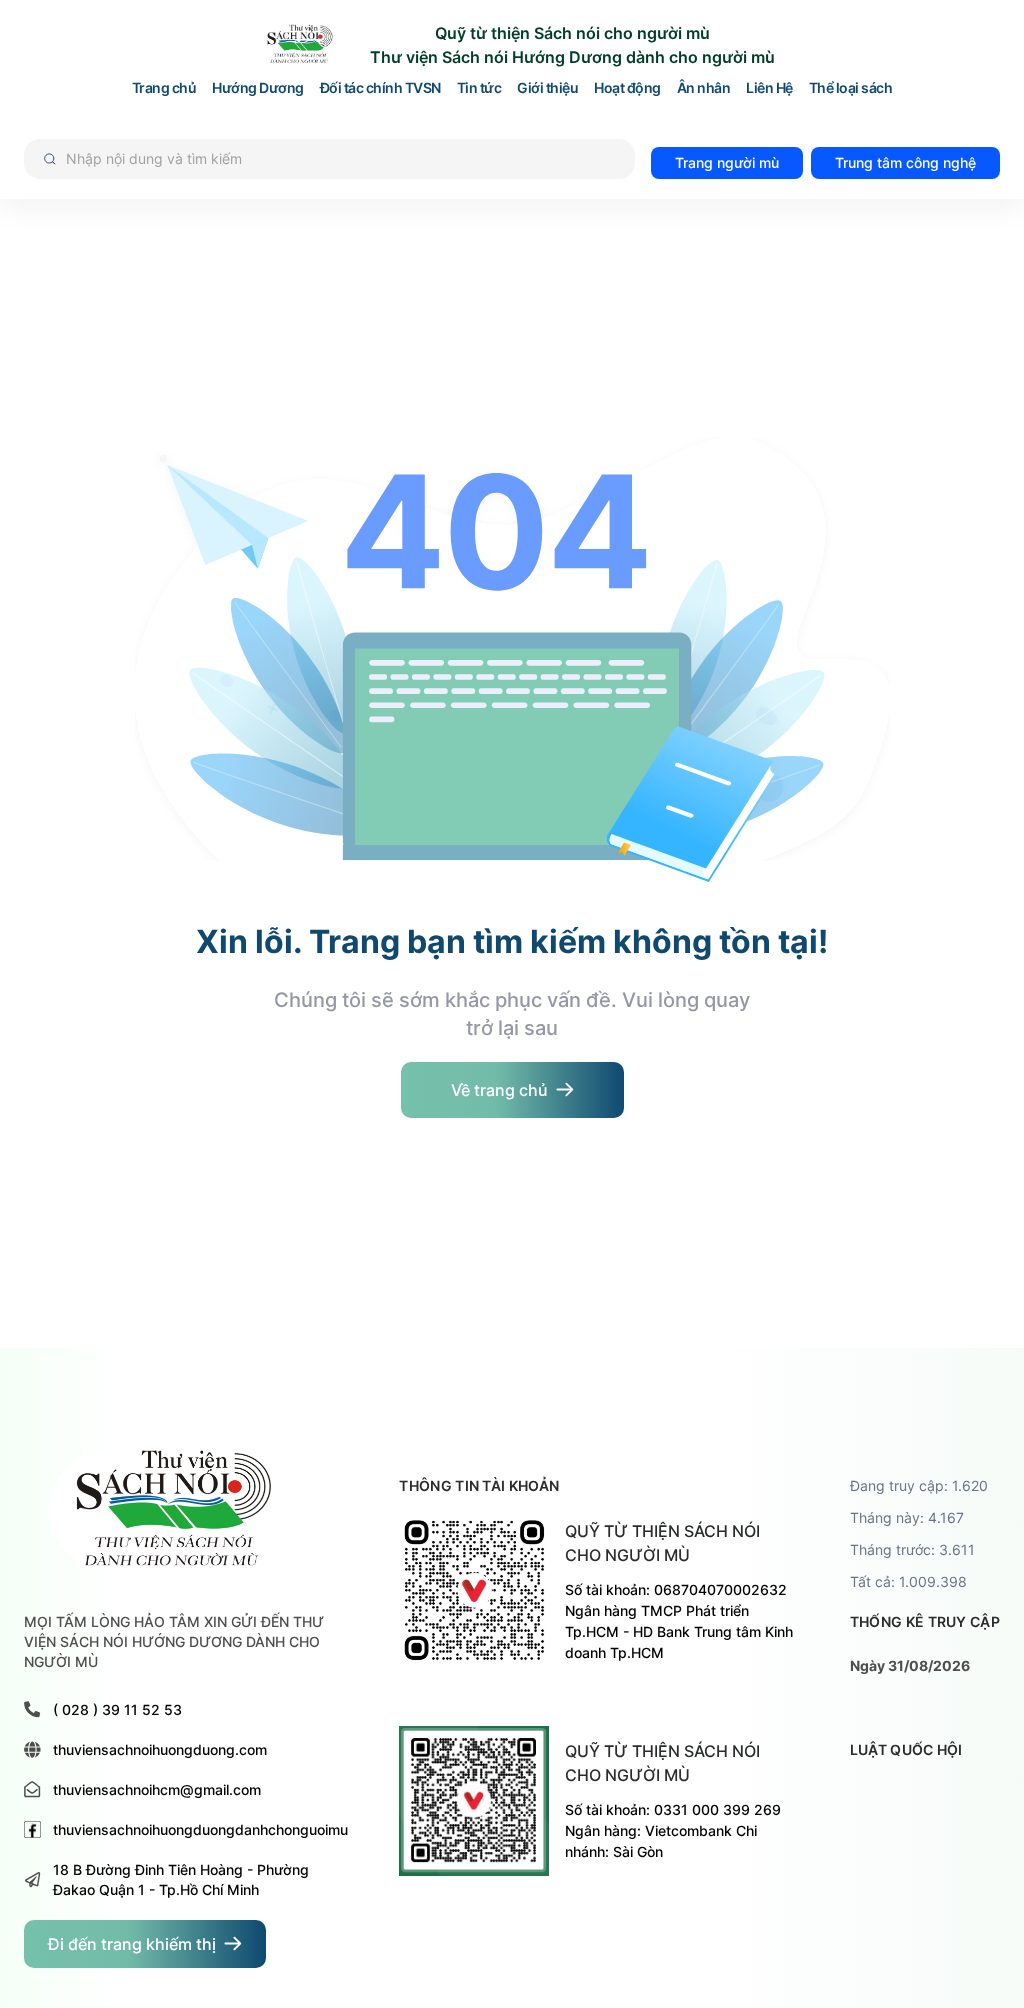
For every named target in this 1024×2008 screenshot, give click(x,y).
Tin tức (479, 88)
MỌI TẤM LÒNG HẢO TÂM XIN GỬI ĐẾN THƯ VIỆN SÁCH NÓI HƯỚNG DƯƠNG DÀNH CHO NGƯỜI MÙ (174, 1641)
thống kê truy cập (925, 1621)
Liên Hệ (769, 88)
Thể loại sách (851, 88)
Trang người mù (727, 162)
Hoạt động (627, 88)
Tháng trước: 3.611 (912, 1549)
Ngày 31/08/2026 (910, 1665)
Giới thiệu (547, 88)
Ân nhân (704, 88)
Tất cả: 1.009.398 (908, 1581)
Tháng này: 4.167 (907, 1517)
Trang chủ (164, 88)
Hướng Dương (258, 88)
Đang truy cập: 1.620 (919, 1485)
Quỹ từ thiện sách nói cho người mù (662, 1543)
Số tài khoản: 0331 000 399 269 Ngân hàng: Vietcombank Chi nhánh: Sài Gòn (673, 1830)
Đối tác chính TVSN (380, 88)
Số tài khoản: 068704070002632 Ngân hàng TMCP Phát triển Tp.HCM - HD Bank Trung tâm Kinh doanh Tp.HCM (679, 1621)
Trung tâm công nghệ (905, 162)
